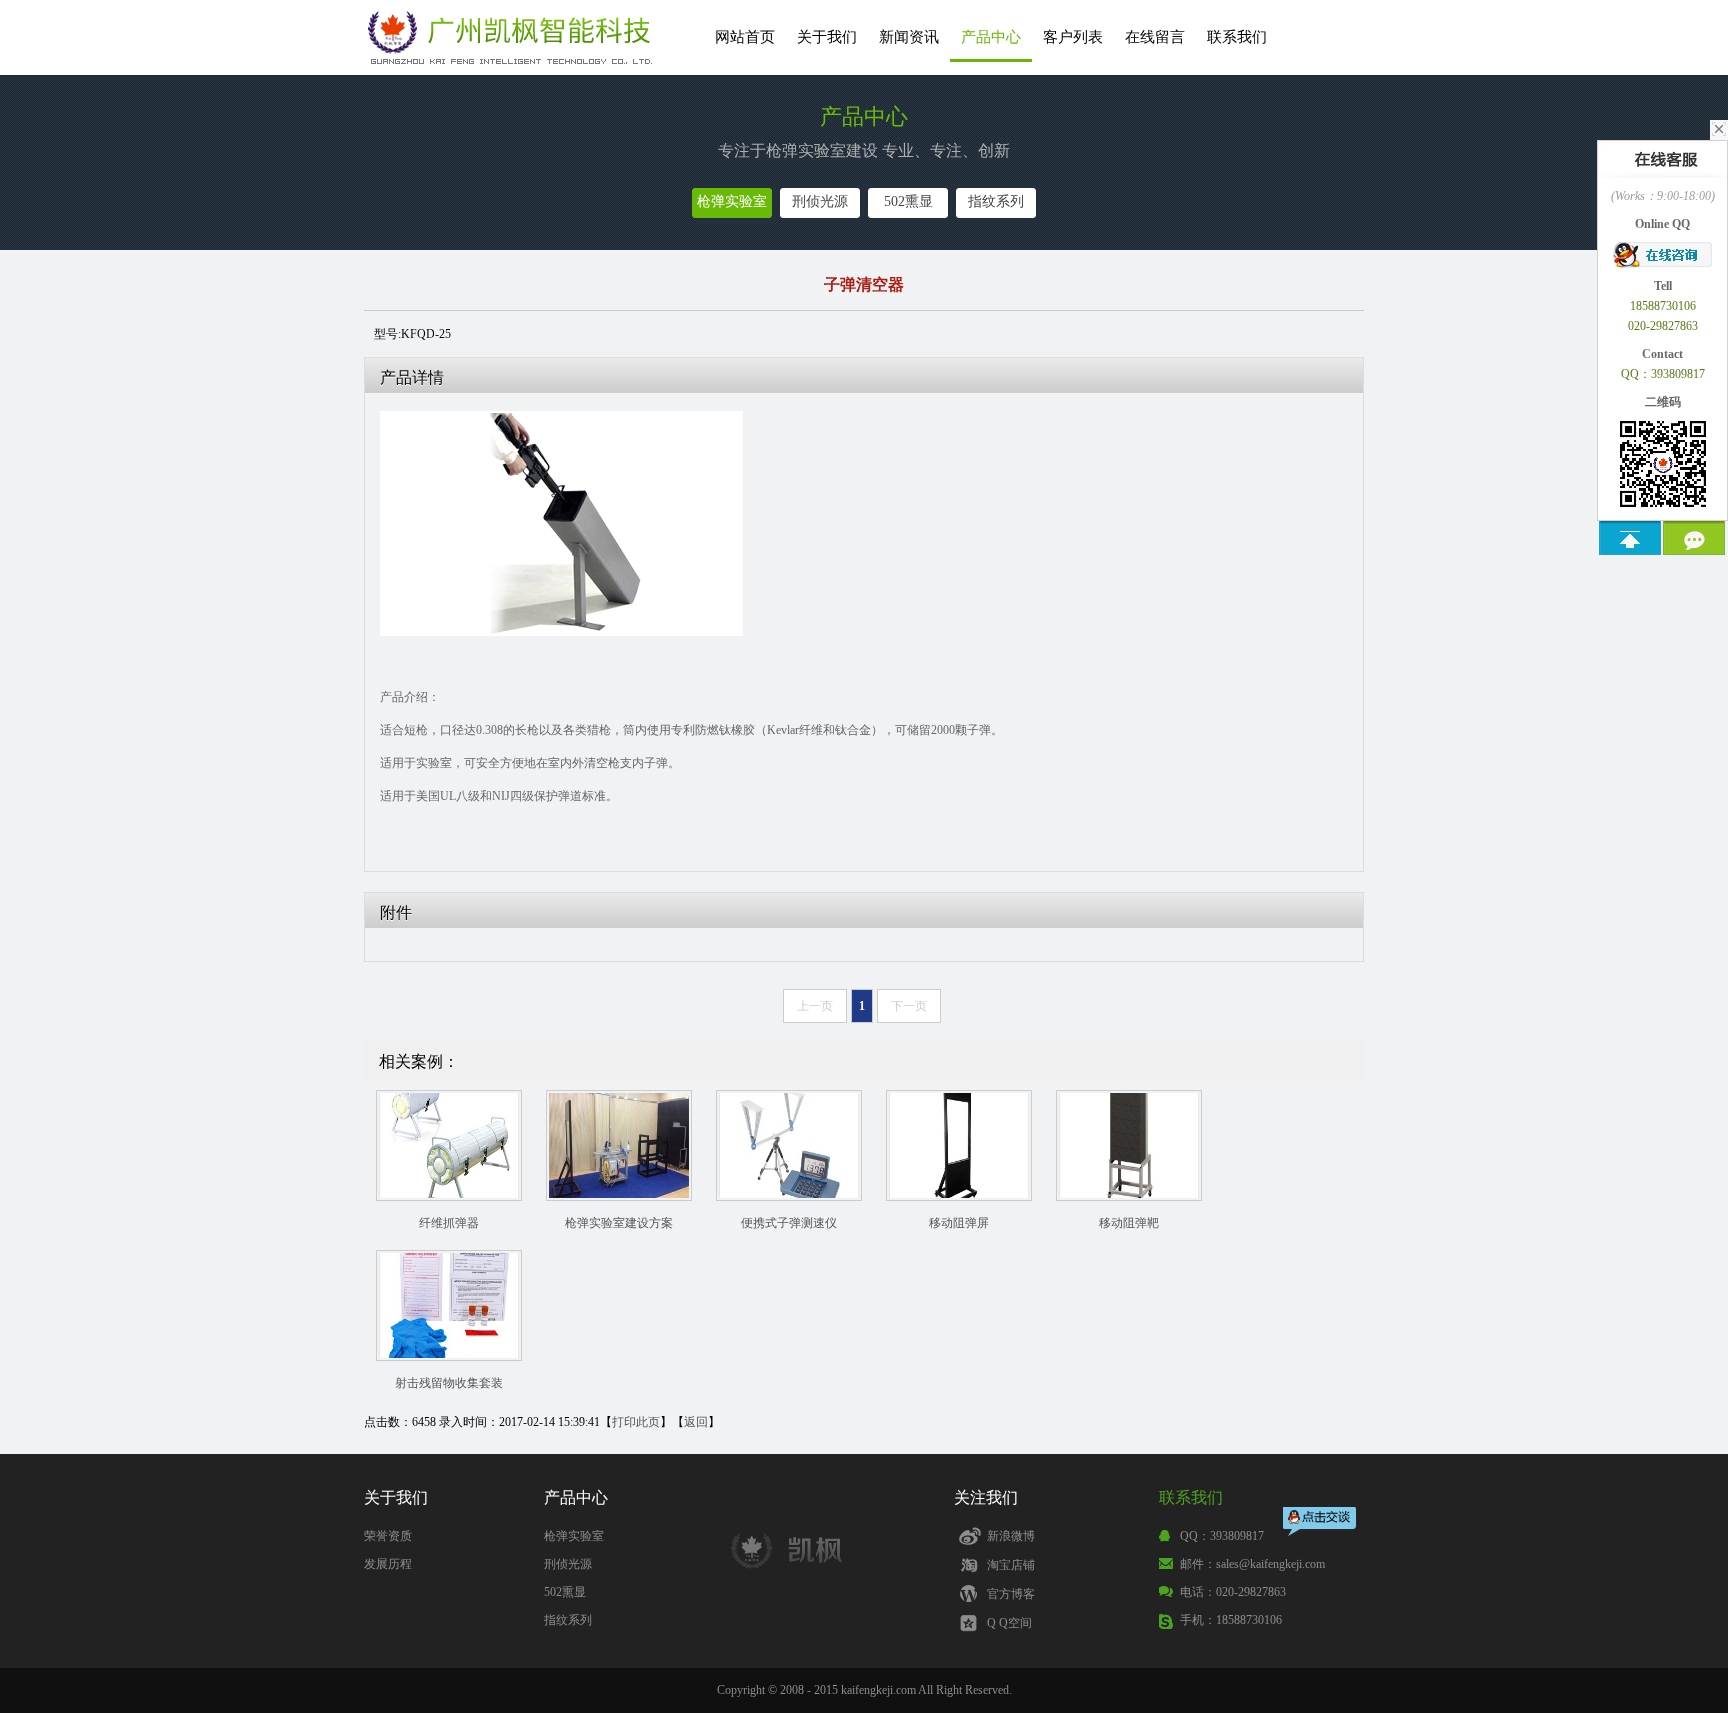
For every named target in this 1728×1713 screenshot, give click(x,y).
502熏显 (908, 201)
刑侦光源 (820, 201)
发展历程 (388, 1564)
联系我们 (1237, 37)
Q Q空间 (1009, 1623)
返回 (696, 1422)
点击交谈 (1321, 1523)
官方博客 (1011, 1594)
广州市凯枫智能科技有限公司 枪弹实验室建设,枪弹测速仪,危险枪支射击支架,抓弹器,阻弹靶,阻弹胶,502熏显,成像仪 (514, 42)
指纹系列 (996, 201)
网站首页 (745, 37)
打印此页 (636, 1422)
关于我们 (827, 37)
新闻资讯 (909, 37)
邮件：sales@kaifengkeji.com (1252, 1564)
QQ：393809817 (1222, 1536)
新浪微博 (1011, 1536)
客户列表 (1073, 37)
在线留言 (1155, 37)
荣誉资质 (388, 1536)
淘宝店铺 (1011, 1565)
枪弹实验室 (732, 201)
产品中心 (991, 37)
